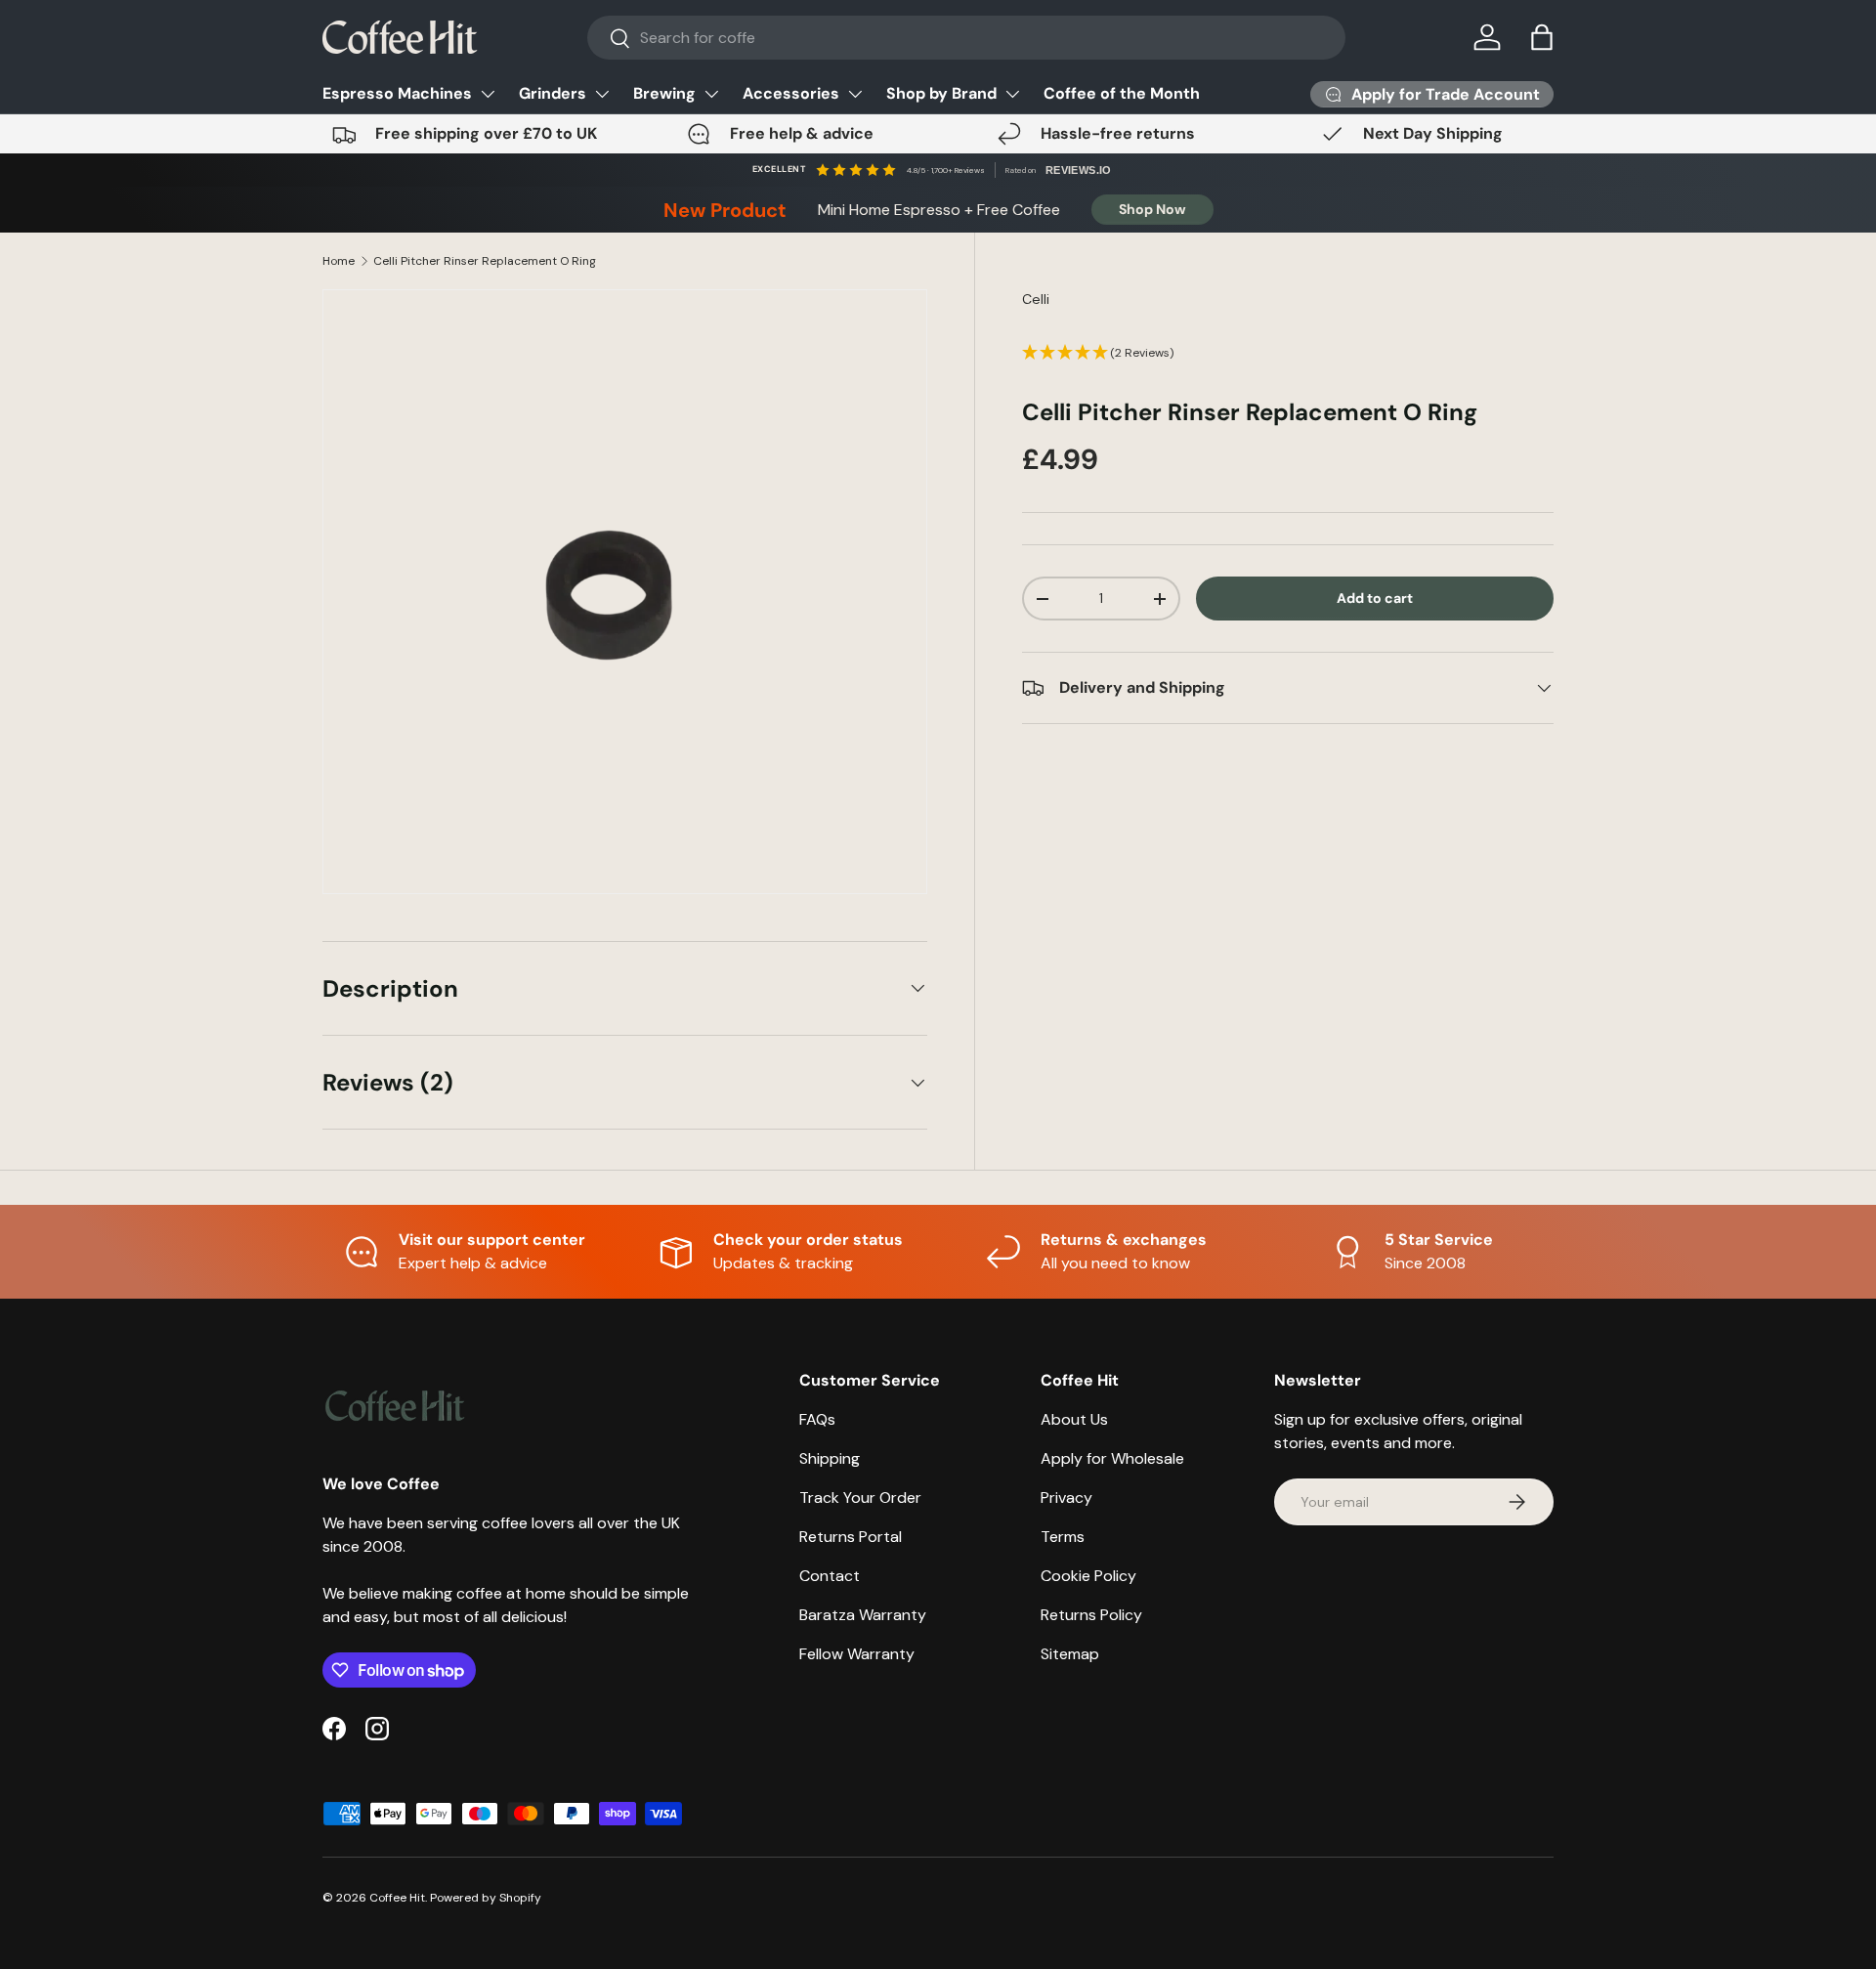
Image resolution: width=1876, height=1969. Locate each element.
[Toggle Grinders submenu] (602, 94)
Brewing (664, 93)
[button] (1542, 37)
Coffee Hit (397, 1898)
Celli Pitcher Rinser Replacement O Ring (485, 261)
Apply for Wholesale (1112, 1458)
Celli (1036, 299)
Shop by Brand (941, 93)
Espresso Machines (397, 93)
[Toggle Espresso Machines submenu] (488, 94)
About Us (1074, 1419)
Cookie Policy (1088, 1576)
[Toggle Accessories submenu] (855, 94)
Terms (1063, 1537)
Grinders (553, 93)
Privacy (1066, 1498)
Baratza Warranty (863, 1615)
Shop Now (1152, 209)
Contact (830, 1576)
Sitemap (1070, 1654)
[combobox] (967, 38)
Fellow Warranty (857, 1654)
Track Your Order (860, 1498)
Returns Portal (851, 1537)
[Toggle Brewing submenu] (711, 94)
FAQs (817, 1419)
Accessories (791, 93)
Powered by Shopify (486, 1898)
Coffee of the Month (1122, 93)
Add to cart (1375, 599)
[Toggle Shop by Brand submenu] (1012, 94)
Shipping (830, 1458)
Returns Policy (1091, 1615)
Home (339, 261)
